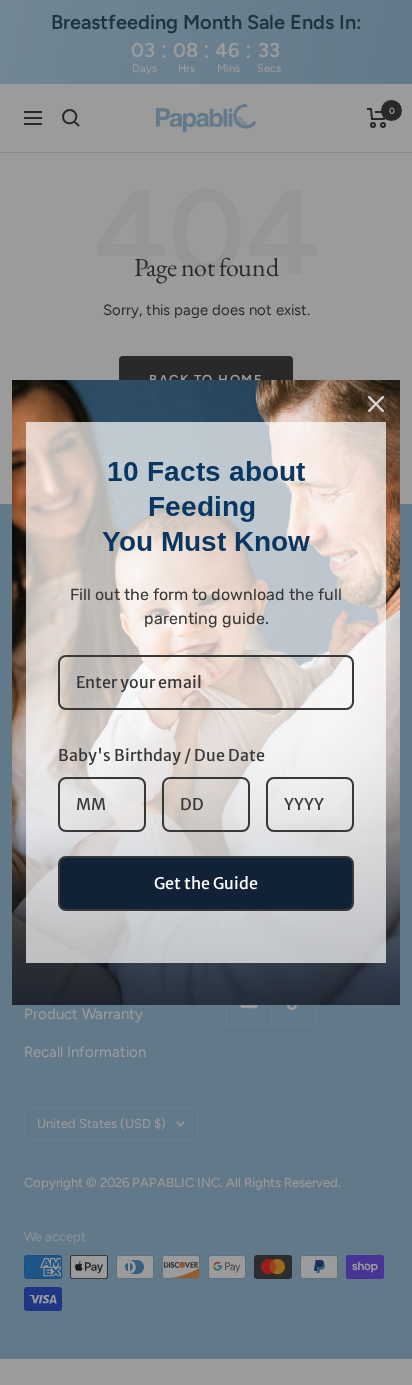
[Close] (376, 404)
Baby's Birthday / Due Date (161, 755)
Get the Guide (206, 883)
